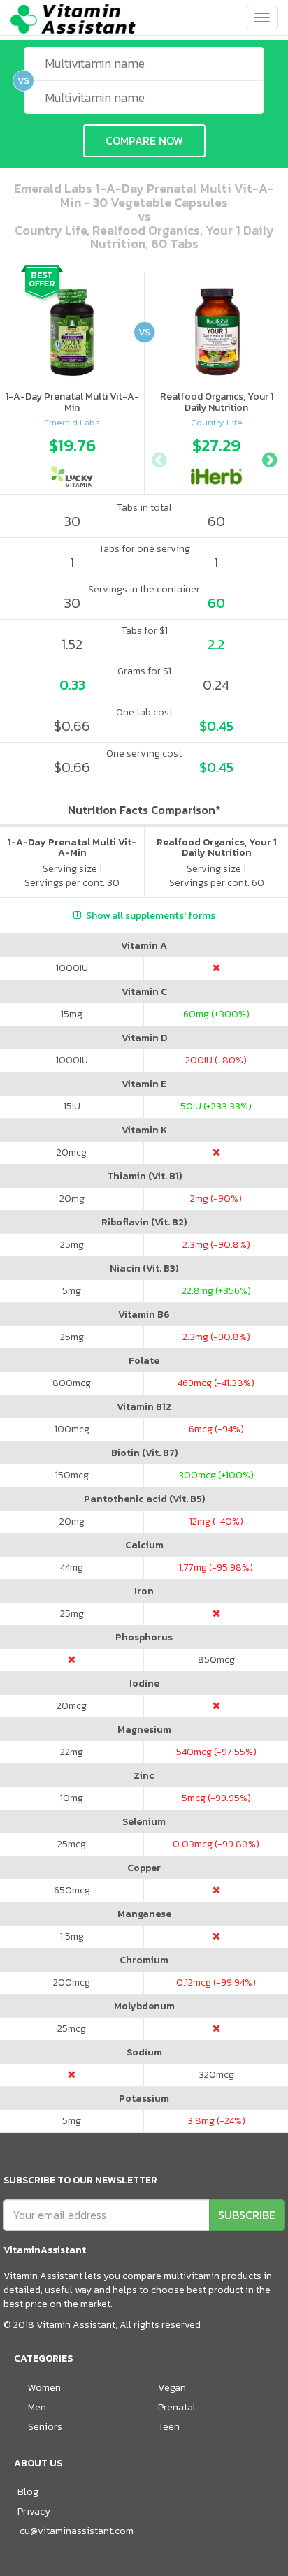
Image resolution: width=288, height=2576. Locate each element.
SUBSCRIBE (247, 2215)
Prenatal (177, 2407)
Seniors (45, 2427)
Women (44, 2388)
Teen (169, 2427)
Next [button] (269, 458)
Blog (28, 2492)
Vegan (172, 2388)
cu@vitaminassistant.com (77, 2531)
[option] (72, 458)
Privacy (34, 2511)
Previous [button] (159, 458)
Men (37, 2407)
